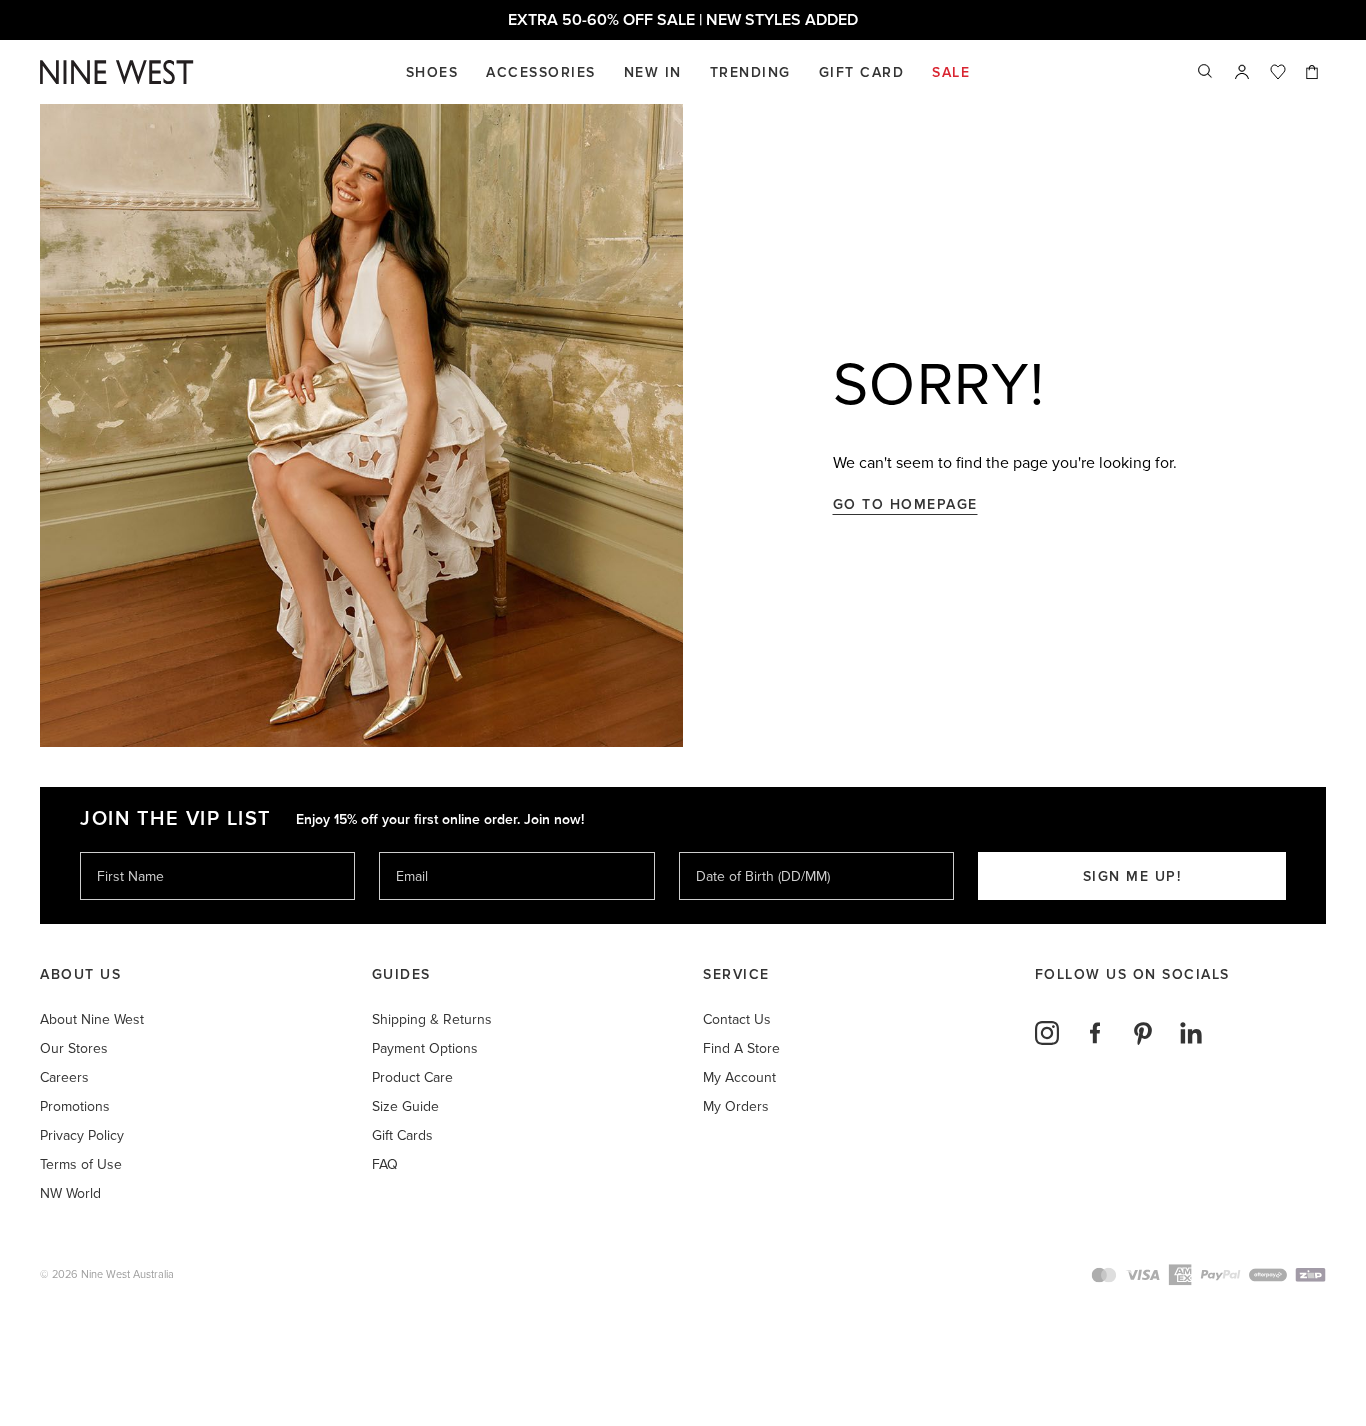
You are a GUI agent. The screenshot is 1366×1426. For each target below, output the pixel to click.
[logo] (117, 72)
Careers (64, 1077)
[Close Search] (1206, 72)
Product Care (412, 1077)
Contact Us (737, 1019)
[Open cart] (1314, 72)
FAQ (385, 1164)
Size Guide (405, 1106)
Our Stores (74, 1048)
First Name (129, 851)
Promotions (75, 1106)
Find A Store (741, 1048)
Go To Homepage (905, 504)
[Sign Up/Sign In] (1242, 72)
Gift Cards (402, 1135)
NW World (70, 1193)
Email (413, 851)
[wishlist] (1278, 72)
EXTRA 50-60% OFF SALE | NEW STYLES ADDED (683, 20)
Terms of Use (81, 1164)
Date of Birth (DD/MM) (755, 851)
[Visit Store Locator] (1242, 72)
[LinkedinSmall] (1191, 1033)
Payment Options (425, 1048)
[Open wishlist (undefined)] (1278, 72)
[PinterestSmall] (1143, 1033)
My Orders (736, 1106)
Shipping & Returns (432, 1019)
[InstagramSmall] (1047, 1033)
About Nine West (92, 1019)
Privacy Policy (82, 1135)
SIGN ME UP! (1132, 876)
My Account (739, 1077)
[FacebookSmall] (1095, 1033)
